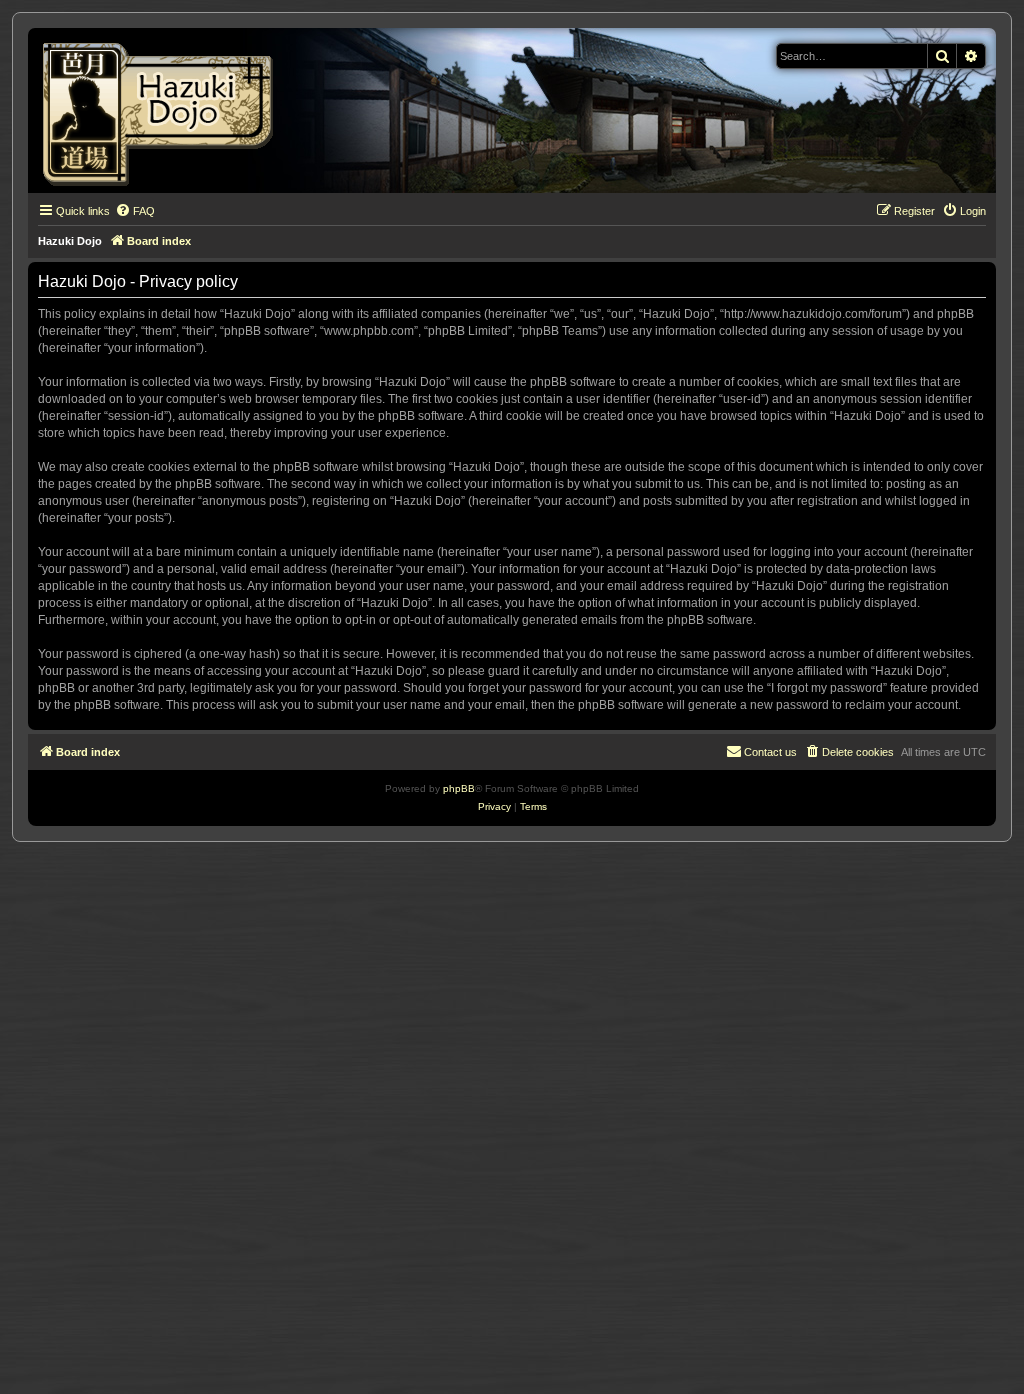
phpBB (459, 788)
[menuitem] (135, 211)
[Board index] (164, 110)
